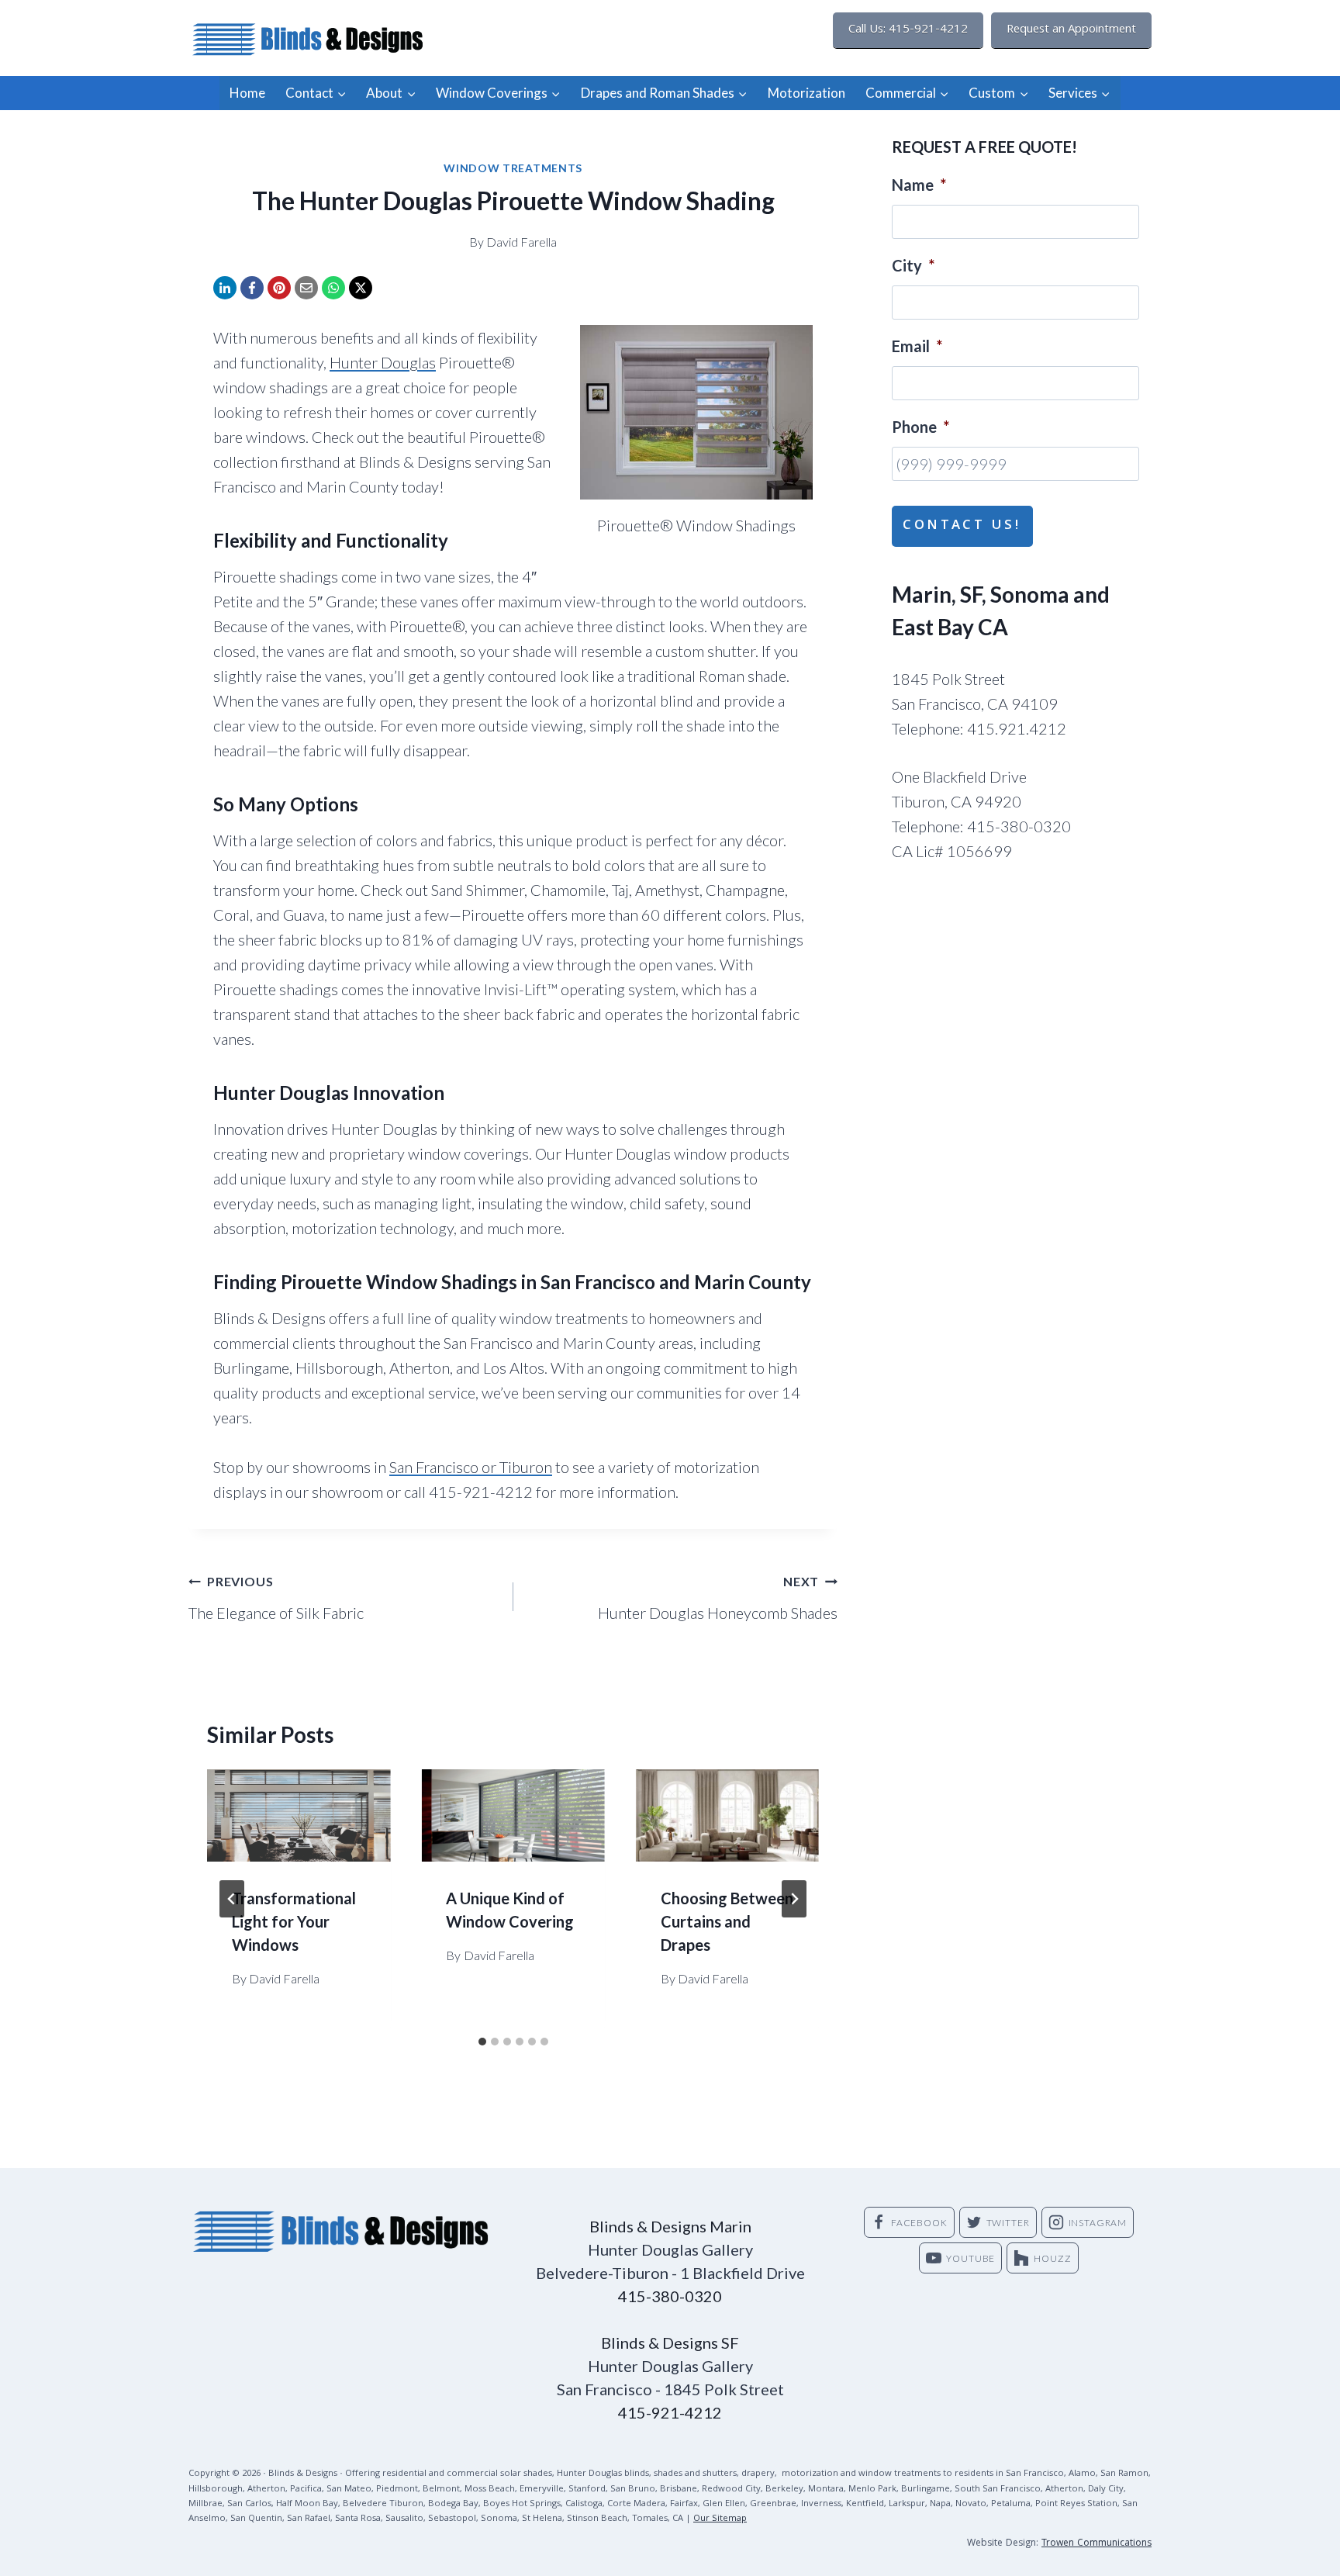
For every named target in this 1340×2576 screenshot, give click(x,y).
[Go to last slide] (232, 1899)
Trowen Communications (1097, 2544)
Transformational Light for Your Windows (294, 1921)
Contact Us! (962, 526)
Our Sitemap (720, 2519)
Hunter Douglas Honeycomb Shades (718, 1598)
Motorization (806, 93)
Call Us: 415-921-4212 (908, 30)
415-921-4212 (670, 2412)
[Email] (306, 288)
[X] (361, 288)
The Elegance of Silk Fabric (276, 1598)
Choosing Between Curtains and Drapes (727, 1921)
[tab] (482, 2042)
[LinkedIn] (225, 288)
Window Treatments (513, 168)
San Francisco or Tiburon (471, 1467)
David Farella (521, 242)
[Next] (794, 1899)
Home (247, 93)
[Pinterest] (279, 288)
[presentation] (299, 1815)
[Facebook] (252, 288)
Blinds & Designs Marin (670, 2226)
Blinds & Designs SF (670, 2343)
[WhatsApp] (333, 288)
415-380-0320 (670, 2296)
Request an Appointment (1071, 30)
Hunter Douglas (383, 362)
